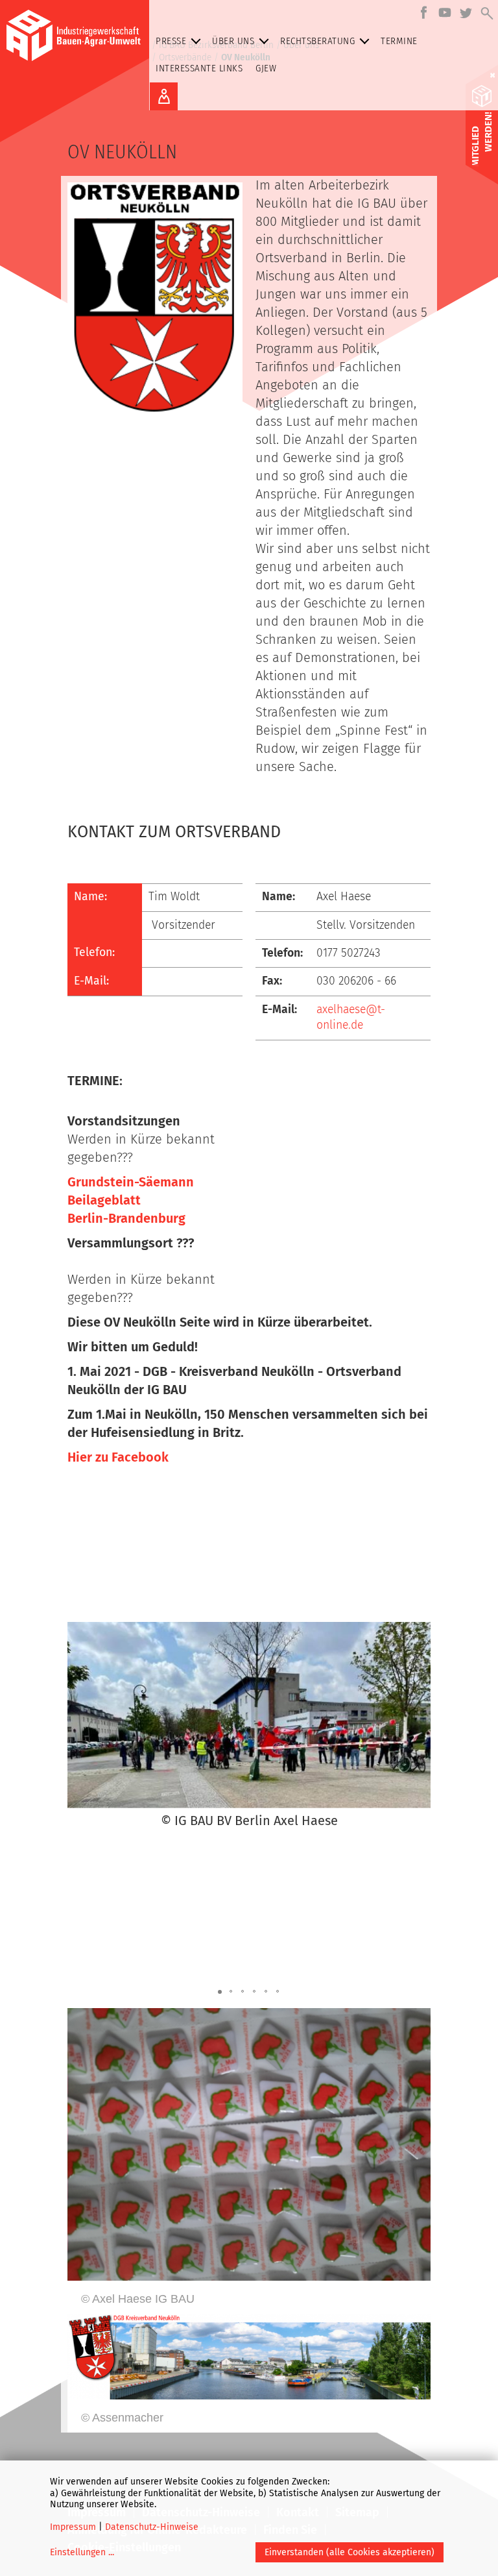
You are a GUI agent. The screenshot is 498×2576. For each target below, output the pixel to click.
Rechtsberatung (317, 41)
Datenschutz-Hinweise (152, 2527)
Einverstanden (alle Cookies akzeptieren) (350, 2552)
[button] (79, 1727)
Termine (399, 41)
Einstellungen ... (82, 2552)
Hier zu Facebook (118, 1457)
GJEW (266, 68)
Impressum (73, 2527)
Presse (171, 41)
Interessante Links (199, 68)
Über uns (233, 41)
